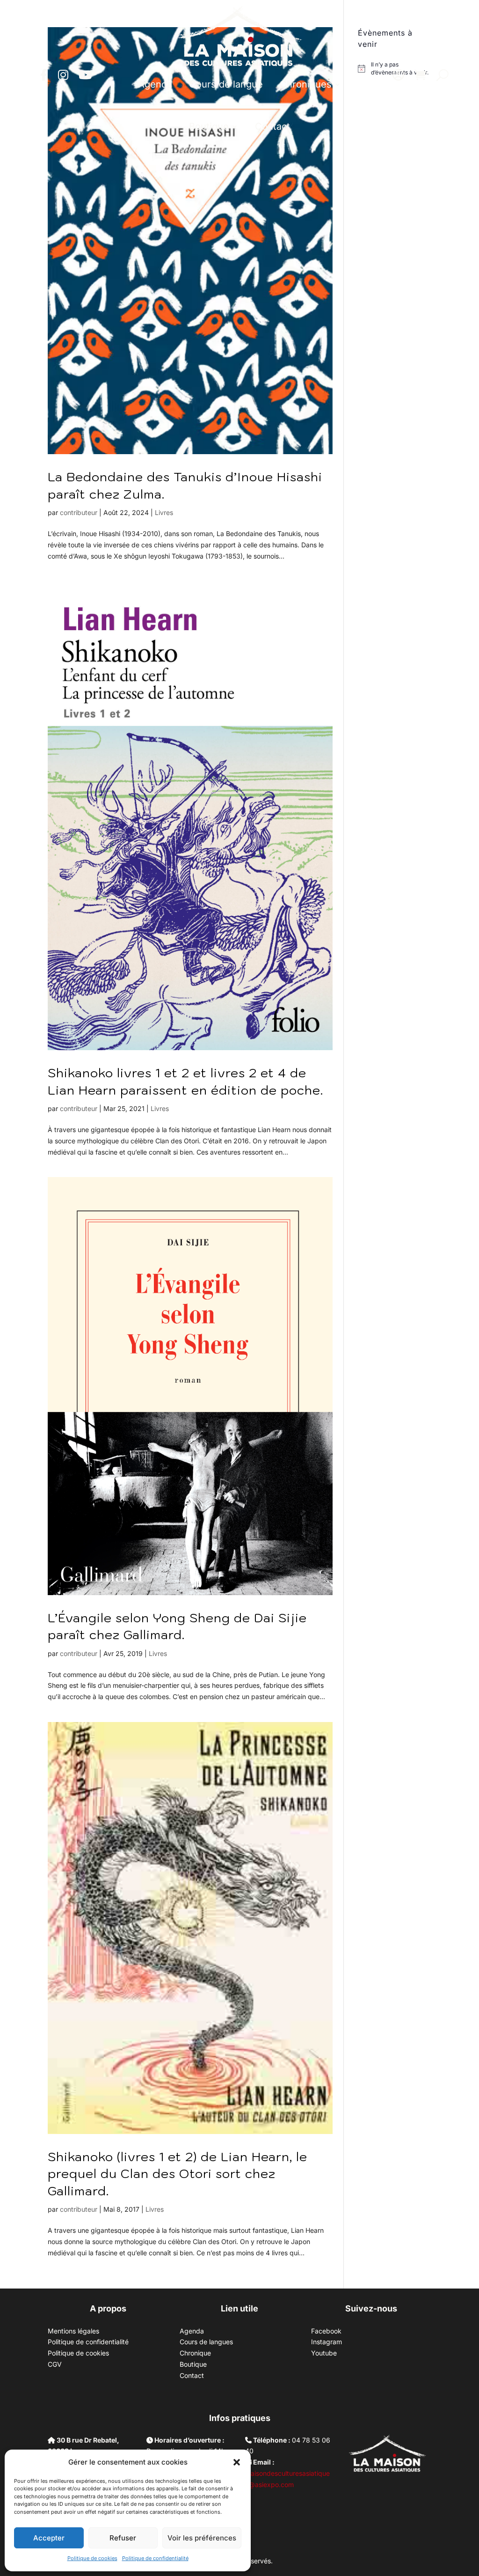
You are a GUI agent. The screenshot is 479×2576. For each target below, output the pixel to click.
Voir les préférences (202, 2538)
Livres (164, 512)
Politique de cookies (92, 2558)
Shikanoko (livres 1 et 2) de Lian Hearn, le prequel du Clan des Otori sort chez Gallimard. (178, 2174)
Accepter (49, 2538)
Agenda (155, 84)
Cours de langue (226, 84)
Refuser (123, 2538)
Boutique (209, 126)
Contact (272, 126)
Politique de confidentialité (155, 2558)
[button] (237, 2462)
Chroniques (306, 84)
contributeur (79, 512)
